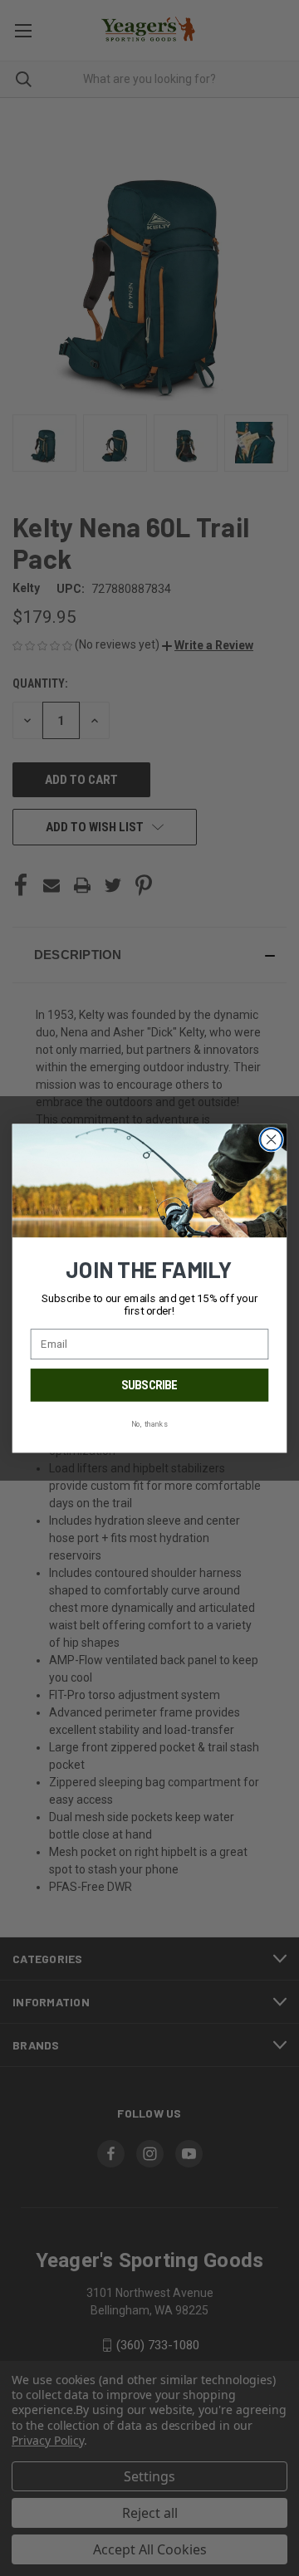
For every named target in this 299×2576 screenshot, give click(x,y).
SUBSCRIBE (149, 1385)
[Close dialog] (272, 1139)
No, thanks (149, 1423)
